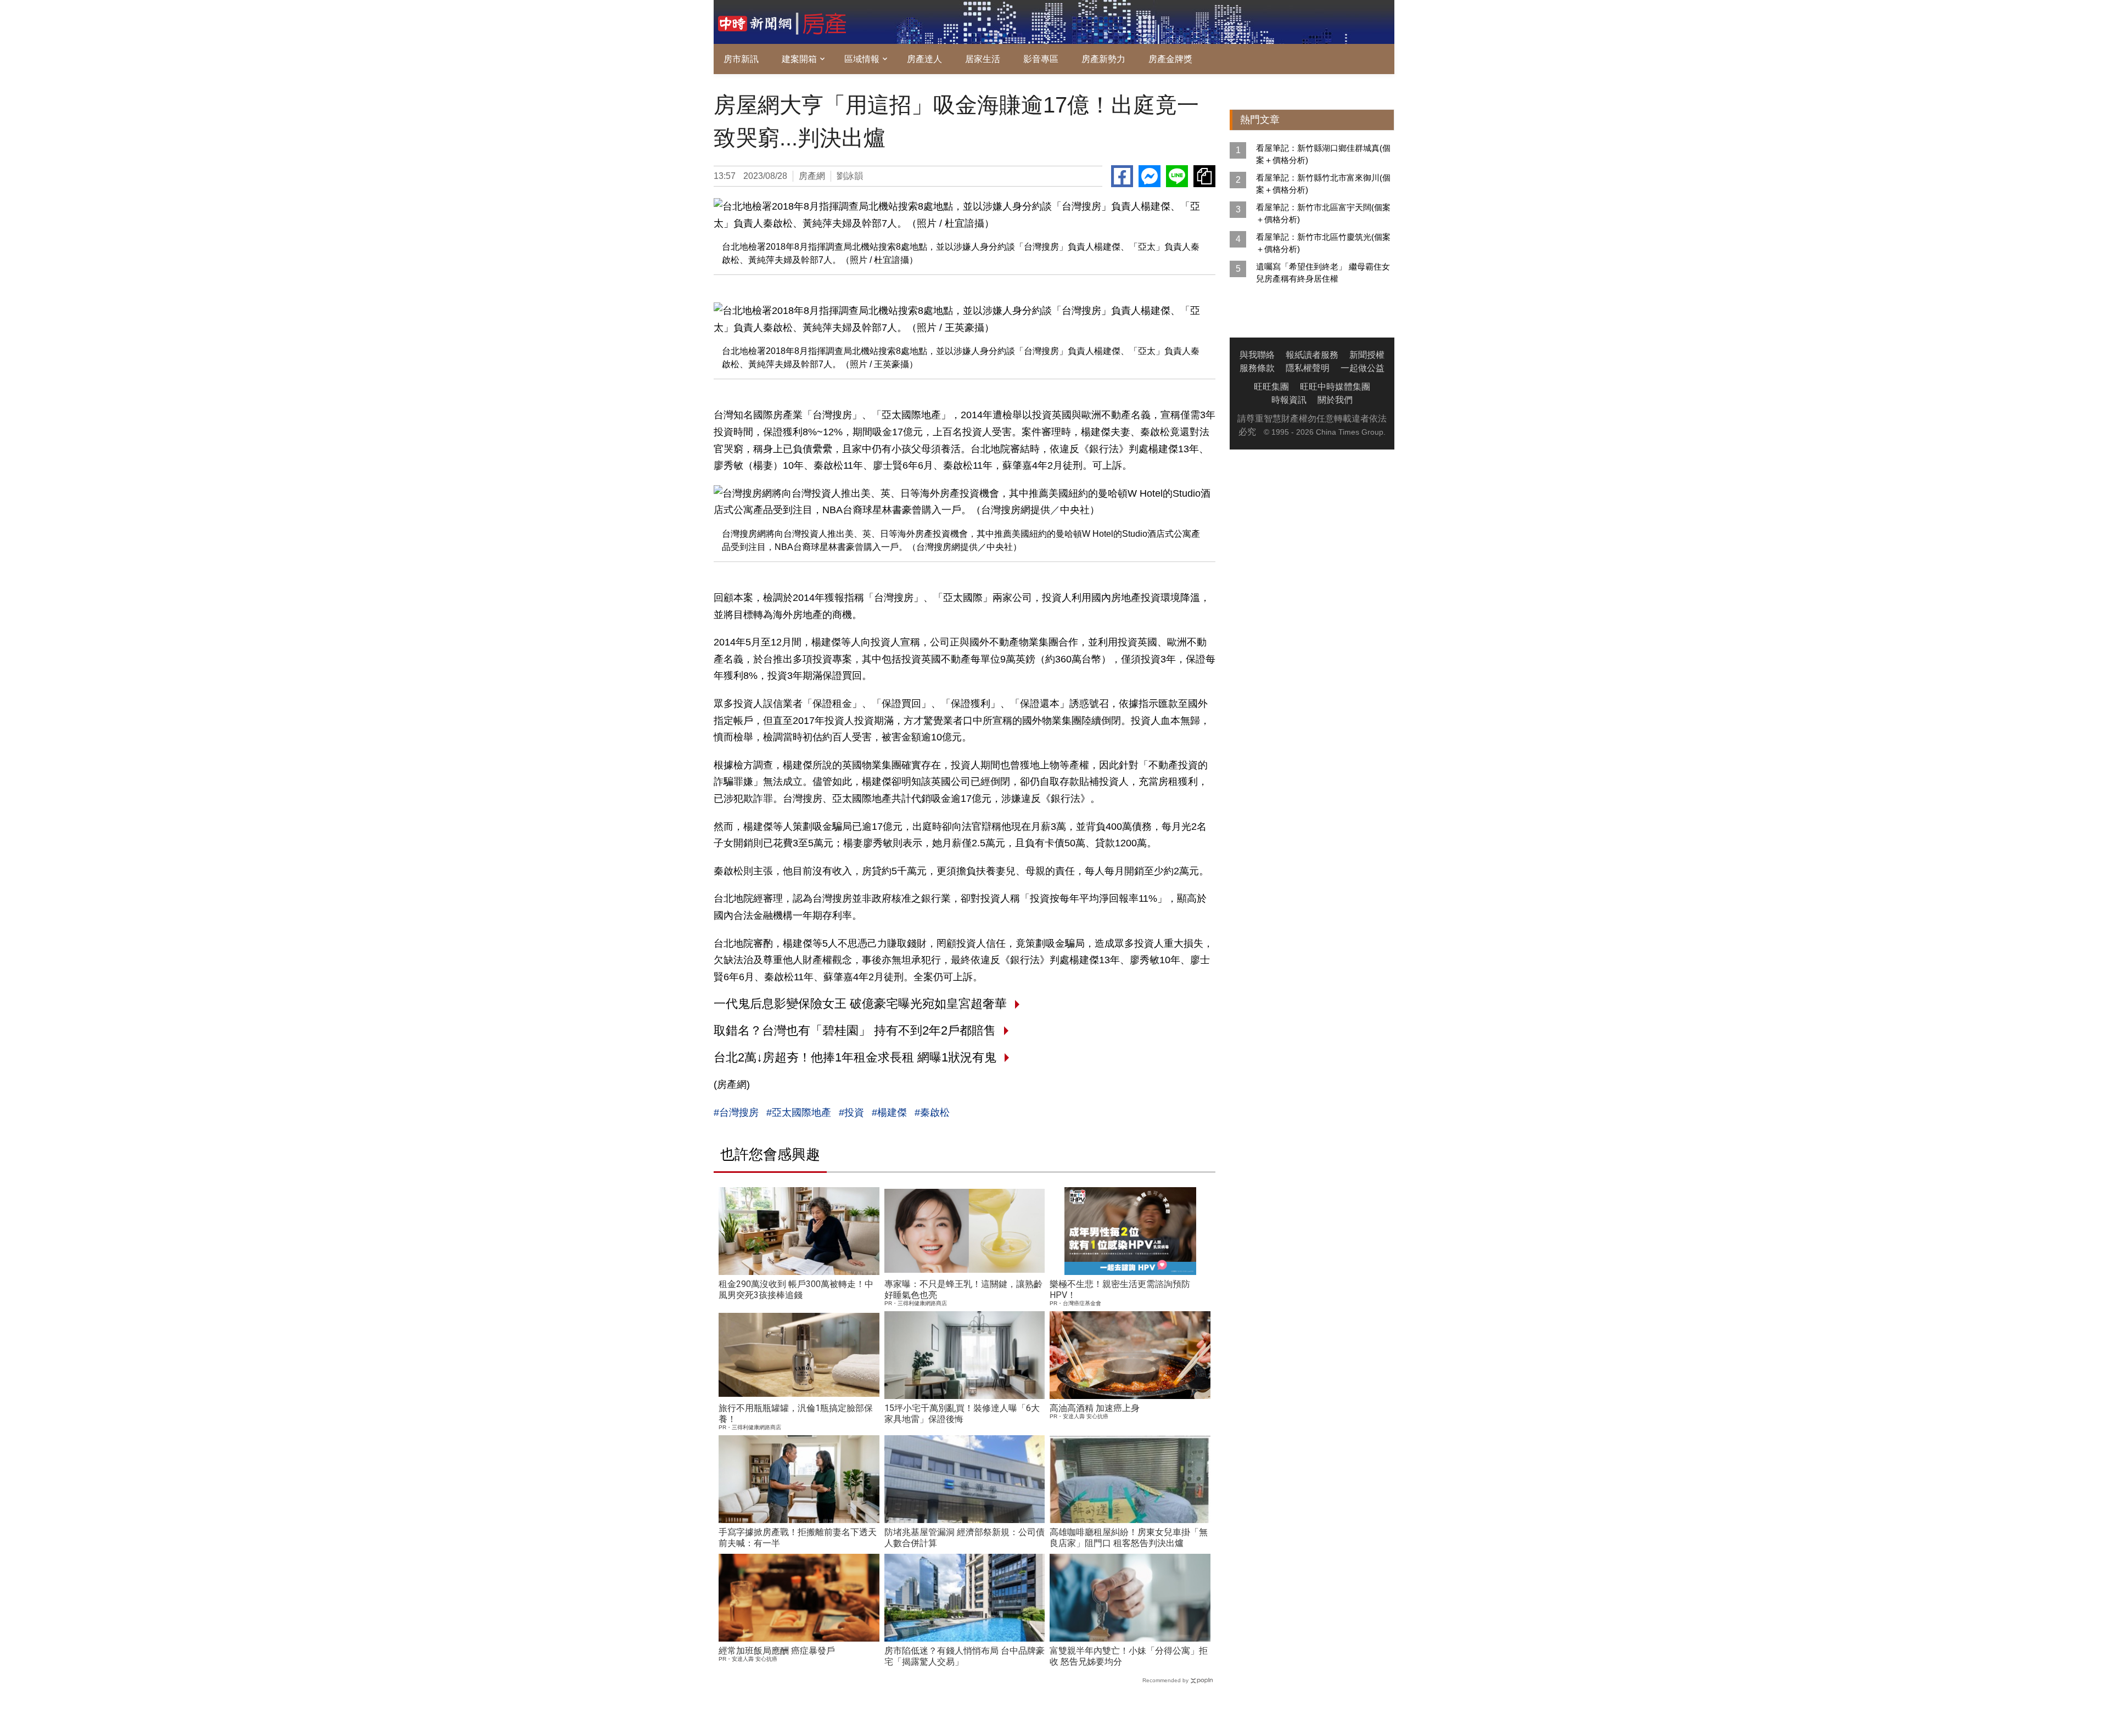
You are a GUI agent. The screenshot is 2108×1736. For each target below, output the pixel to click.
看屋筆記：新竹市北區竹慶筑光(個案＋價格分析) (1323, 243)
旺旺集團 (1271, 387)
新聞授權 (1367, 355)
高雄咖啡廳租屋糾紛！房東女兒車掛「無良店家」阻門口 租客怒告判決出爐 (1129, 1538)
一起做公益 (1363, 368)
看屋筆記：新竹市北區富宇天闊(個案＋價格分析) (1323, 213)
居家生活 (983, 59)
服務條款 (1257, 368)
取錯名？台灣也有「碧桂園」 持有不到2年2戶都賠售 (855, 1030)
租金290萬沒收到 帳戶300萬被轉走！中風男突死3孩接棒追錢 (796, 1290)
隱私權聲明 (1308, 368)
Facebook (1122, 176)
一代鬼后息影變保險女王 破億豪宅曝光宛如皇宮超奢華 (860, 1004)
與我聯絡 (1257, 355)
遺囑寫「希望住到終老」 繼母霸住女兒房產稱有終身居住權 (1323, 273)
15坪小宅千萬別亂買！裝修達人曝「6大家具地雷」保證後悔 (962, 1414)
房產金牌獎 (1170, 59)
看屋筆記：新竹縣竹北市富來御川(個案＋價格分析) (1323, 184)
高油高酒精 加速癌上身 (1095, 1408)
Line (1177, 176)
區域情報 (862, 59)
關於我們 (1335, 400)
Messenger (1150, 176)
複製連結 (1204, 176)
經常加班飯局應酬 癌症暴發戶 (777, 1651)
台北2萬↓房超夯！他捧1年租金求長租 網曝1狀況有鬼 (855, 1057)
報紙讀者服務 (1312, 355)
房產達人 (924, 59)
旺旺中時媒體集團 (1335, 387)
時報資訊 (1289, 400)
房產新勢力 (1103, 59)
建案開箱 (799, 59)
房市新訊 (741, 59)
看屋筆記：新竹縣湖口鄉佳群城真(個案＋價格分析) (1323, 154)
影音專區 (1041, 59)
